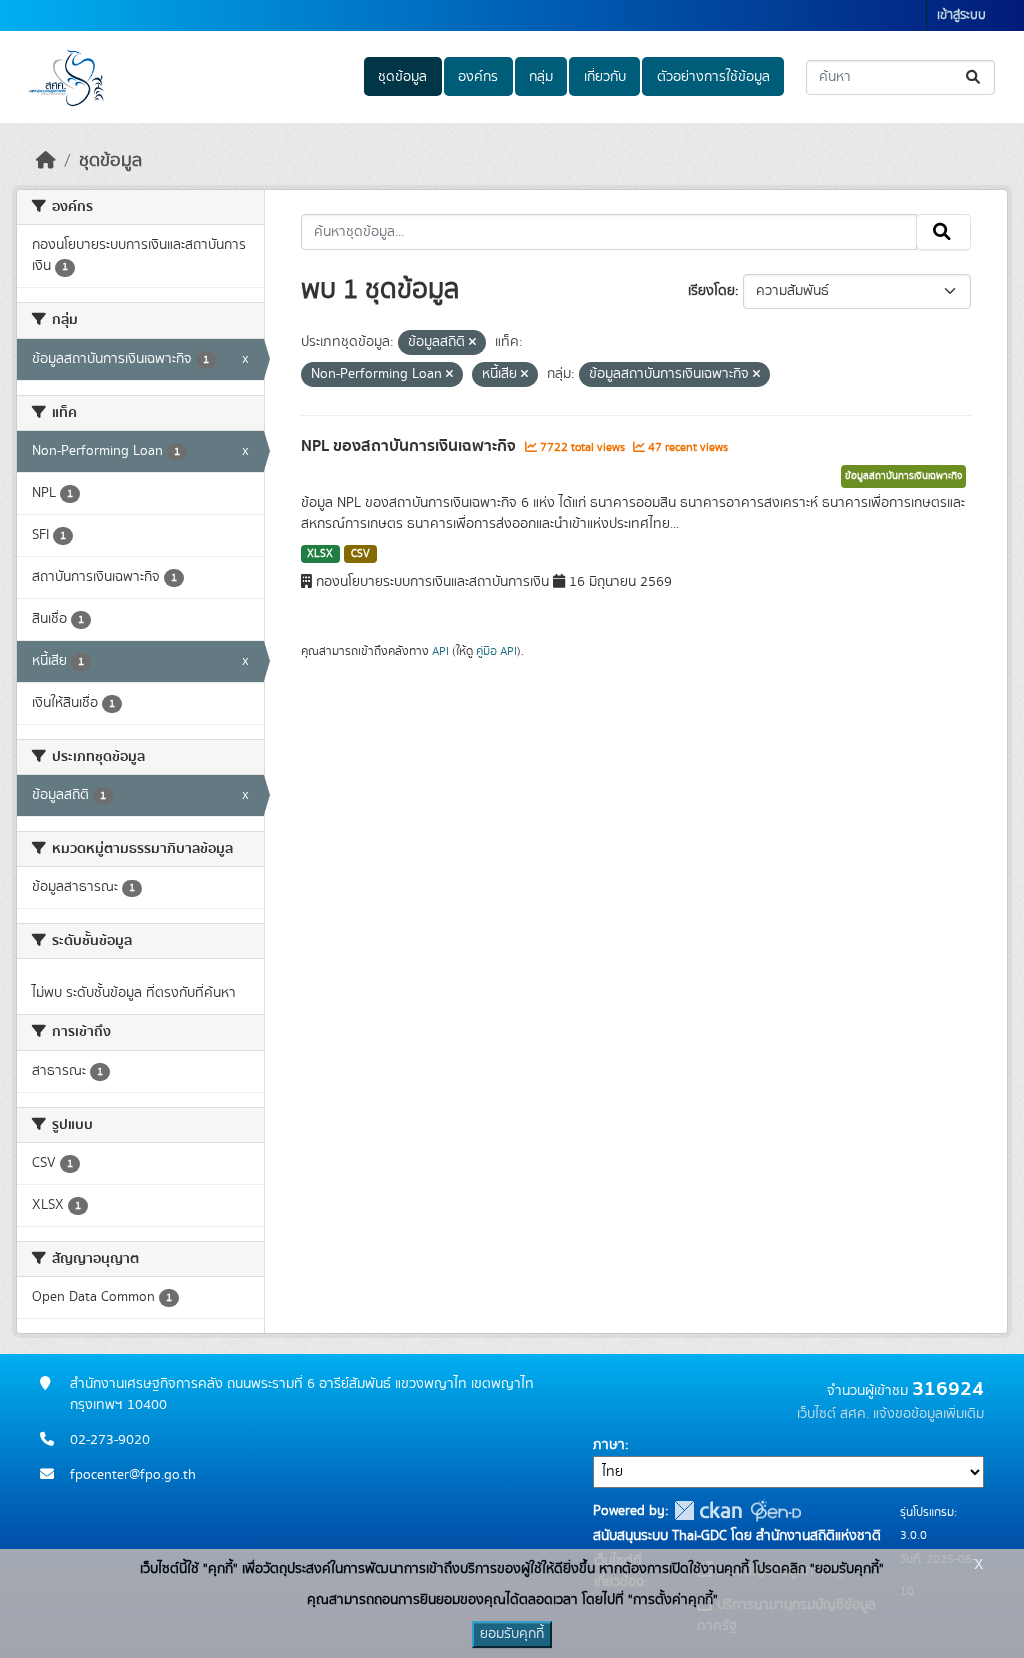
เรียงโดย (711, 291)
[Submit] (974, 77)
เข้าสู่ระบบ (961, 15)
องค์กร (478, 77)
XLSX (320, 554)
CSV (360, 554)
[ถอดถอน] (472, 343)
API (440, 651)
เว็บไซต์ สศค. (833, 1414)
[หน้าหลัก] (46, 161)
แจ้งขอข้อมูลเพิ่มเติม (928, 1414)
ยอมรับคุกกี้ (512, 1634)
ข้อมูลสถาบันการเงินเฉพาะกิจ (903, 476)
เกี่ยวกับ (605, 77)
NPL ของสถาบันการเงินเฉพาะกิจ (410, 446)
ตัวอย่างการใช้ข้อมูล (713, 77)
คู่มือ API (496, 651)
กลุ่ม (541, 77)
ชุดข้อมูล (402, 77)
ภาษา (609, 1445)
